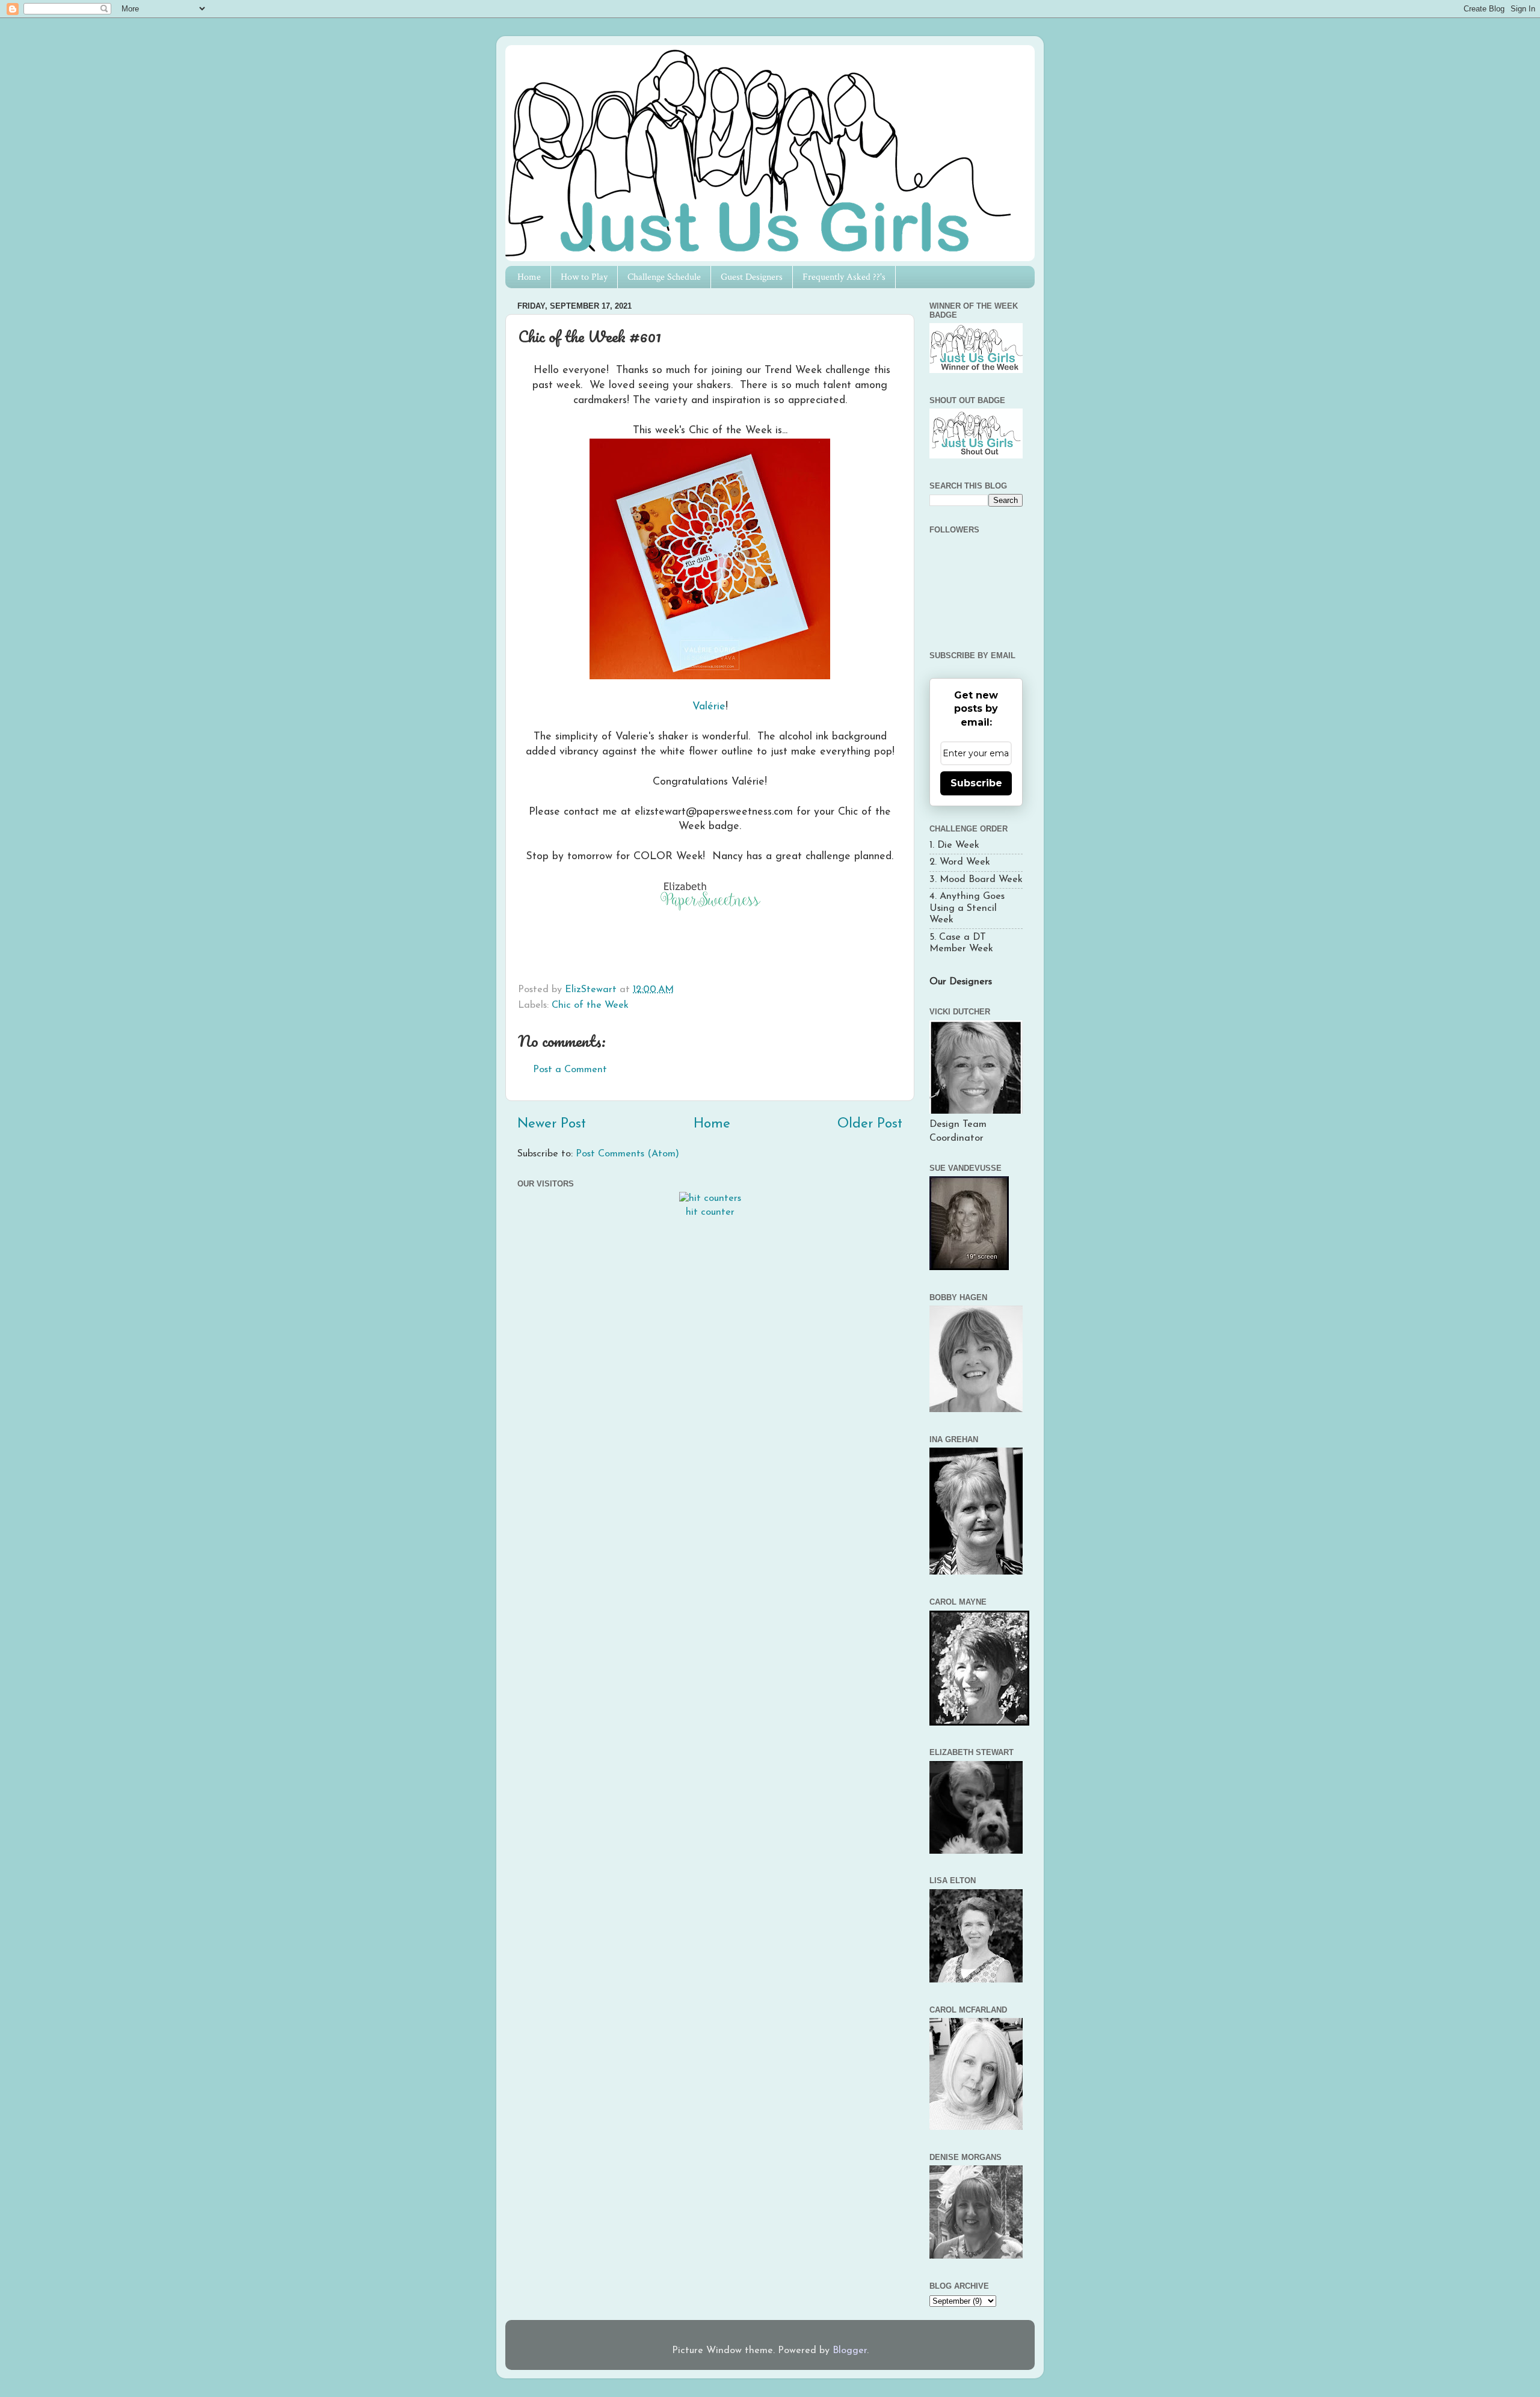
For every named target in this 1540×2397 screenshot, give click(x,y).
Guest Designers (752, 277)
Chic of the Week (590, 1005)
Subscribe (976, 783)
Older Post (870, 1124)
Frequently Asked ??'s (844, 277)
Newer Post (552, 1124)
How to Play (584, 277)
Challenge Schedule (664, 277)
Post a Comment (570, 1070)
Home (529, 277)
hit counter (710, 1212)
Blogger (850, 2351)
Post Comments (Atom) (627, 1154)
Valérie (709, 707)
